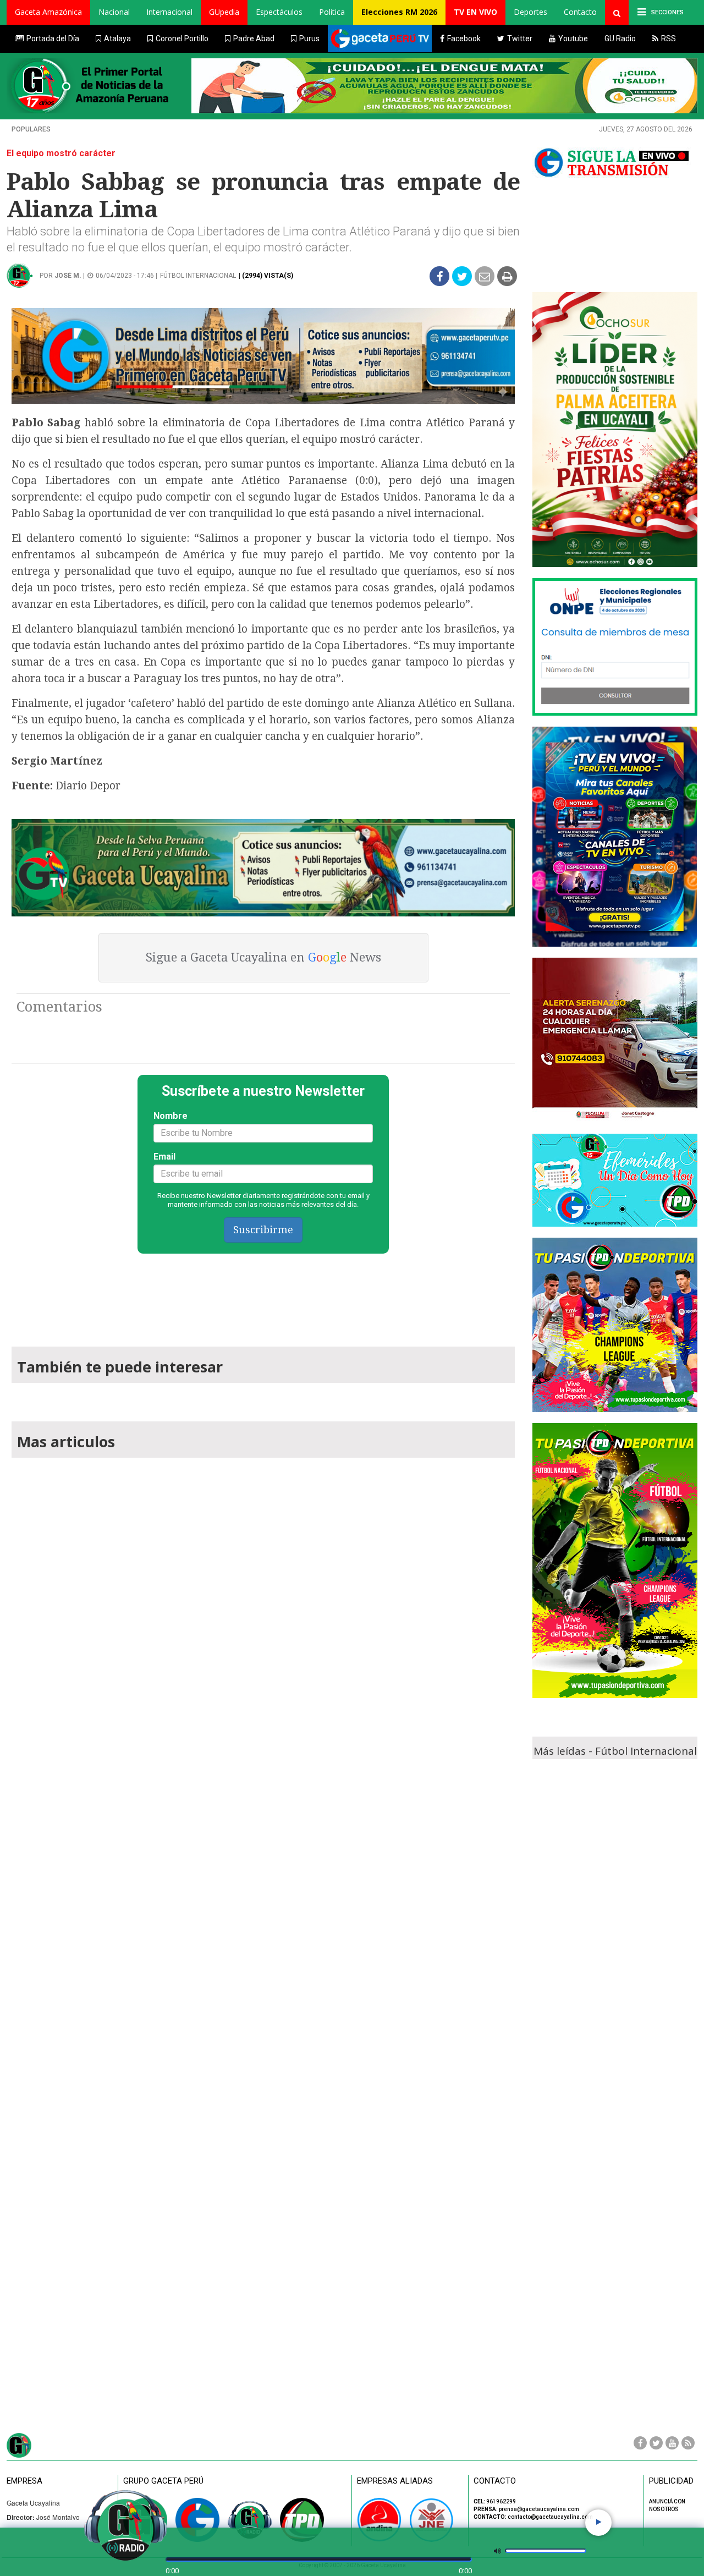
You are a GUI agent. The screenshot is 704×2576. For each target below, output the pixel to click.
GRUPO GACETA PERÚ (163, 2481)
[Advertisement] (263, 1295)
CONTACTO (495, 2481)
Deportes (530, 12)
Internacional (169, 12)
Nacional (114, 12)
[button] (48, 12)
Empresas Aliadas (395, 2481)
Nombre (170, 1116)
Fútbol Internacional (198, 276)
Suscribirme (263, 1230)
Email (164, 1157)
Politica (332, 12)
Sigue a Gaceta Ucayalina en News (263, 957)
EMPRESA (24, 2481)
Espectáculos (279, 12)
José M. (68, 276)
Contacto (580, 12)
